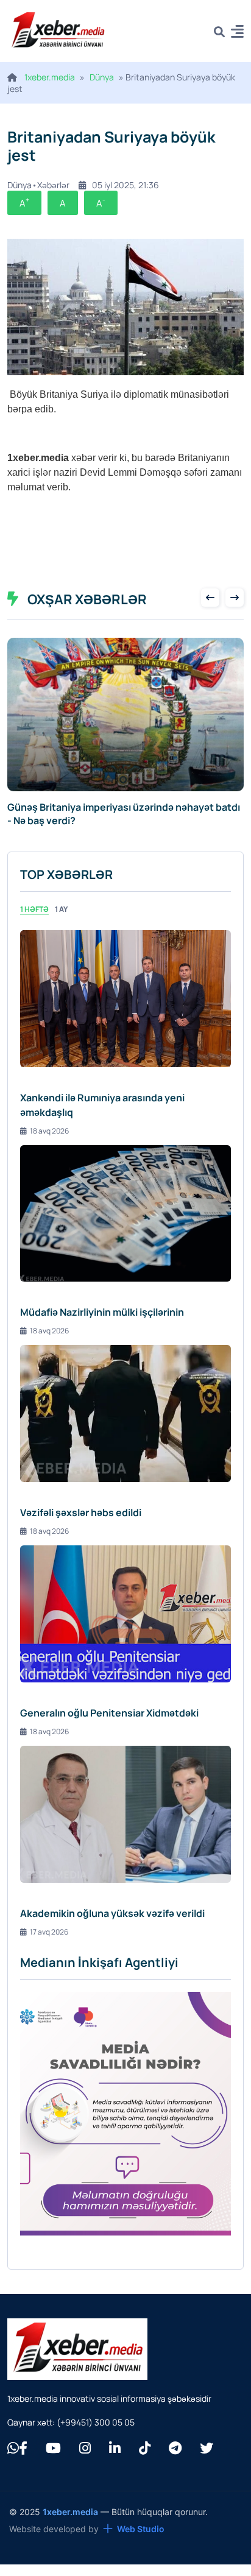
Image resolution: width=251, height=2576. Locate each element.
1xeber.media (50, 77)
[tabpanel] (125, 1434)
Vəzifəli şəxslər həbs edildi (81, 1512)
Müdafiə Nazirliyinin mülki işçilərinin (102, 1312)
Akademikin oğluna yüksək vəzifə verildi (112, 1913)
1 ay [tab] (61, 909)
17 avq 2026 (49, 1932)
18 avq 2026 (49, 1131)
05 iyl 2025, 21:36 (125, 185)
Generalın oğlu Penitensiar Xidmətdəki (109, 1713)
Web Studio (141, 2529)
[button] (237, 33)
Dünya (102, 77)
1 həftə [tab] (34, 909)
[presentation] (210, 598)
